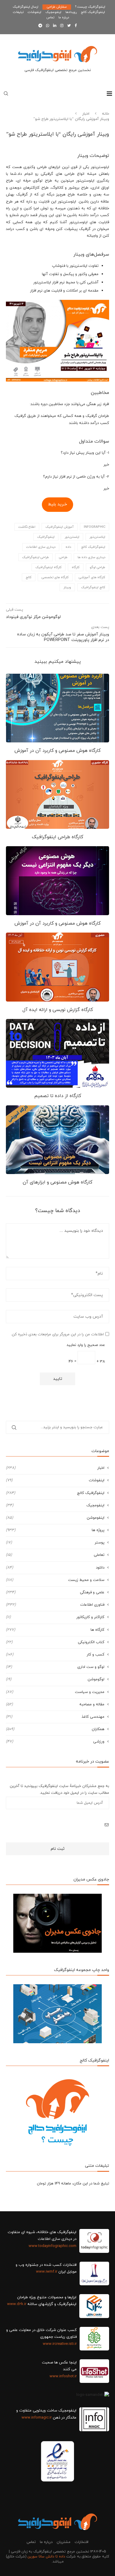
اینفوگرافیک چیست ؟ (90, 7)
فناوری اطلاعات (55, 1605)
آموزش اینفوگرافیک (60, 527)
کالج (29, 577)
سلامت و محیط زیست (55, 1580)
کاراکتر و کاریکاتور (55, 1617)
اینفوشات (34, 12)
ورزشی (55, 1742)
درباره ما (64, 17)
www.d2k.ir (17, 2304)
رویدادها (71, 12)
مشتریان (64, 2542)
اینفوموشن (55, 1518)
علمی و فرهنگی (55, 1592)
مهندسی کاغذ (55, 1717)
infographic (95, 527)
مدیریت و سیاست (55, 1692)
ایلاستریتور (97, 537)
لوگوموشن (55, 1679)
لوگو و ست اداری (55, 1667)
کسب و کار (55, 1655)
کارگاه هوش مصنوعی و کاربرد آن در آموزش (57, 751)
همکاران (55, 1729)
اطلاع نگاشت (27, 527)
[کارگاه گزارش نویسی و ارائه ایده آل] (57, 967)
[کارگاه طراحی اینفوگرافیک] (57, 794)
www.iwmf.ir (47, 2272)
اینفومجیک (53, 12)
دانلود (55, 1568)
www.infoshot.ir (63, 2376)
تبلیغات (18, 12)
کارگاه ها (55, 1630)
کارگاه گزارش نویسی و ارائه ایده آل (58, 1010)
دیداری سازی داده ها (91, 557)
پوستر (55, 1543)
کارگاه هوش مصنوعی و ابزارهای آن (57, 1182)
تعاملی (55, 1555)
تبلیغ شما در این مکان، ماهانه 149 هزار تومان (73, 2184)
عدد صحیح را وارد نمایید (86, 1345)
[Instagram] (62, 26)
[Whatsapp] (48, 26)
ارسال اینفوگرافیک (26, 7)
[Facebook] (76, 26)
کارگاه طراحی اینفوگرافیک (57, 837)
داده (68, 547)
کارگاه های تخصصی (55, 577)
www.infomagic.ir (37, 2418)
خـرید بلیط (57, 504)
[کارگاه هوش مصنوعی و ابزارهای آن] (57, 1140)
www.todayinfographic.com (52, 2246)
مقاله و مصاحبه (55, 1704)
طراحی (63, 557)
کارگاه (76, 567)
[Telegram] (40, 26)
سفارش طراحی (57, 7)
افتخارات (82, 2542)
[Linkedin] (55, 26)
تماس (50, 17)
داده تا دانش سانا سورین (46, 2557)
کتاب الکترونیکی (55, 1642)
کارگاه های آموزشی (92, 577)
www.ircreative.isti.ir (60, 2344)
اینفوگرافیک (46, 537)
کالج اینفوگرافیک (93, 587)
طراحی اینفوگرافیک (36, 557)
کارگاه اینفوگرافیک (49, 567)
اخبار (86, 114)
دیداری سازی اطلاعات (41, 547)
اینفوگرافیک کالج (93, 12)
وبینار (67, 587)
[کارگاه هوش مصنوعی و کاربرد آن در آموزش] (57, 708)
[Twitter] (69, 26)
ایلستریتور (72, 537)
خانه (106, 114)
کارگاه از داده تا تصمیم (58, 1096)
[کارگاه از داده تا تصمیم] (57, 1053)
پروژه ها (55, 1530)
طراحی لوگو (97, 567)
